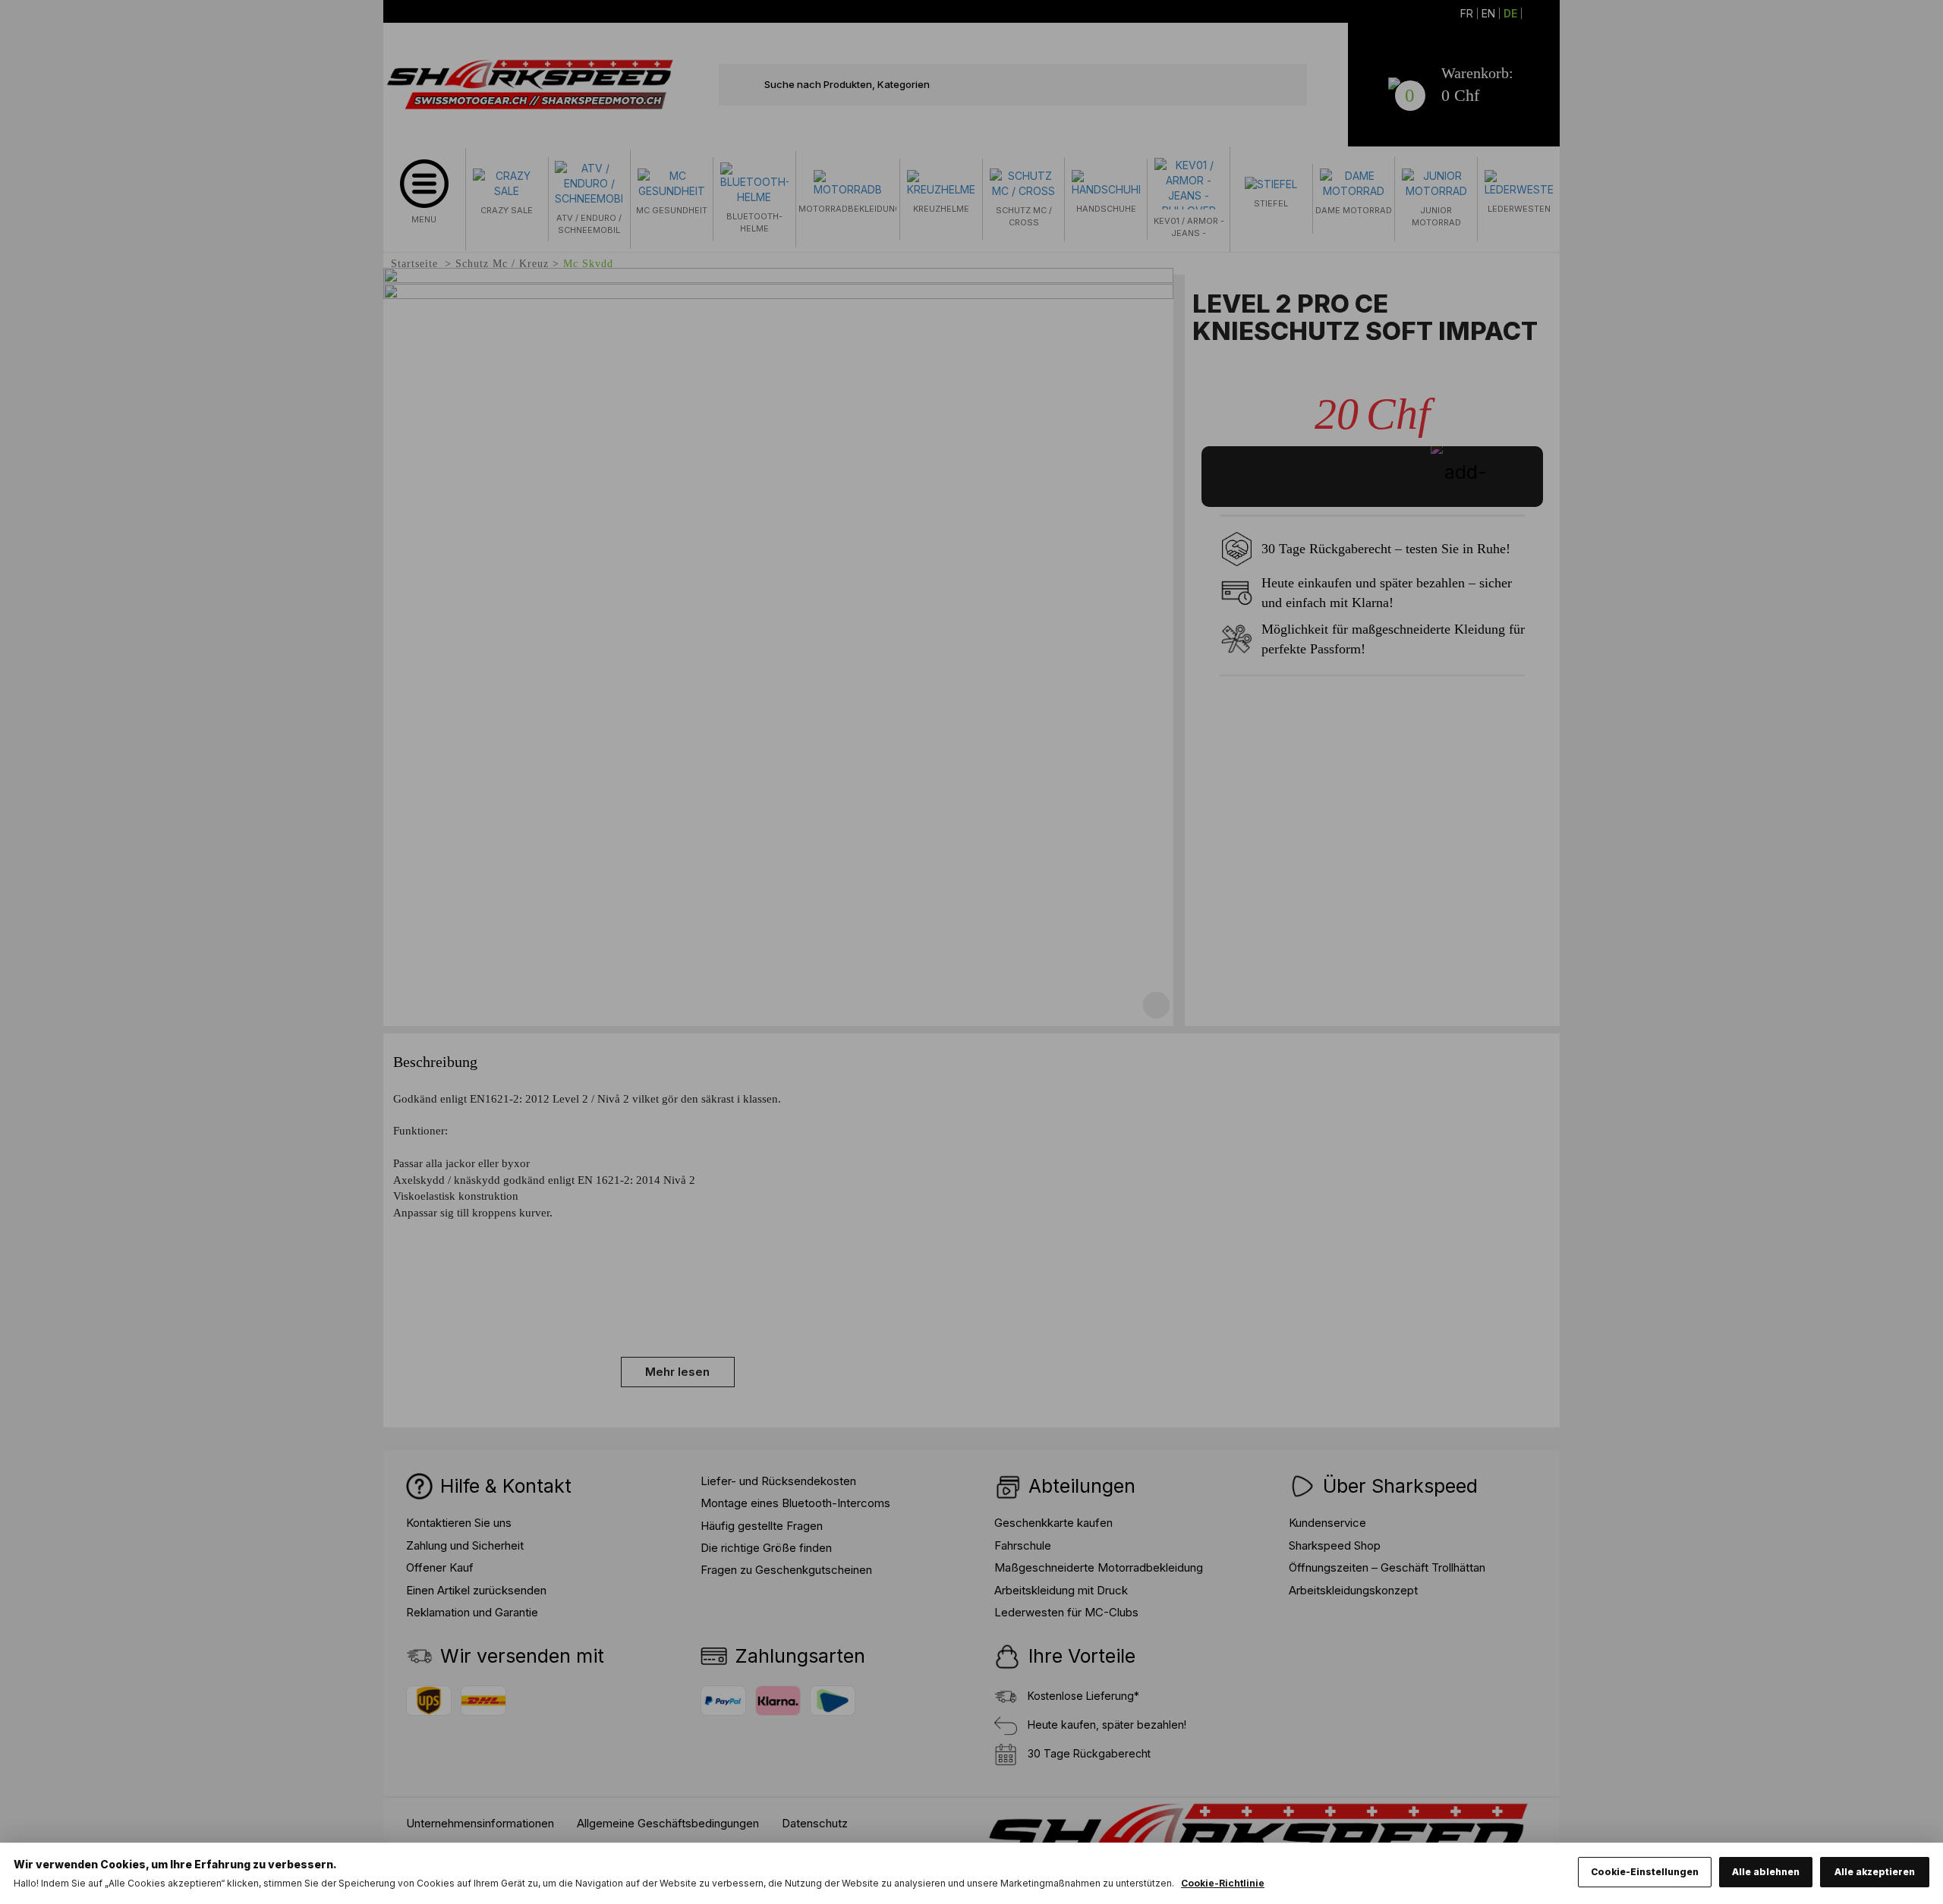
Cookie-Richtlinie (1223, 1883)
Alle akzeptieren (1875, 1872)
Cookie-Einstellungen (1645, 1872)
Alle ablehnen (1766, 1872)
